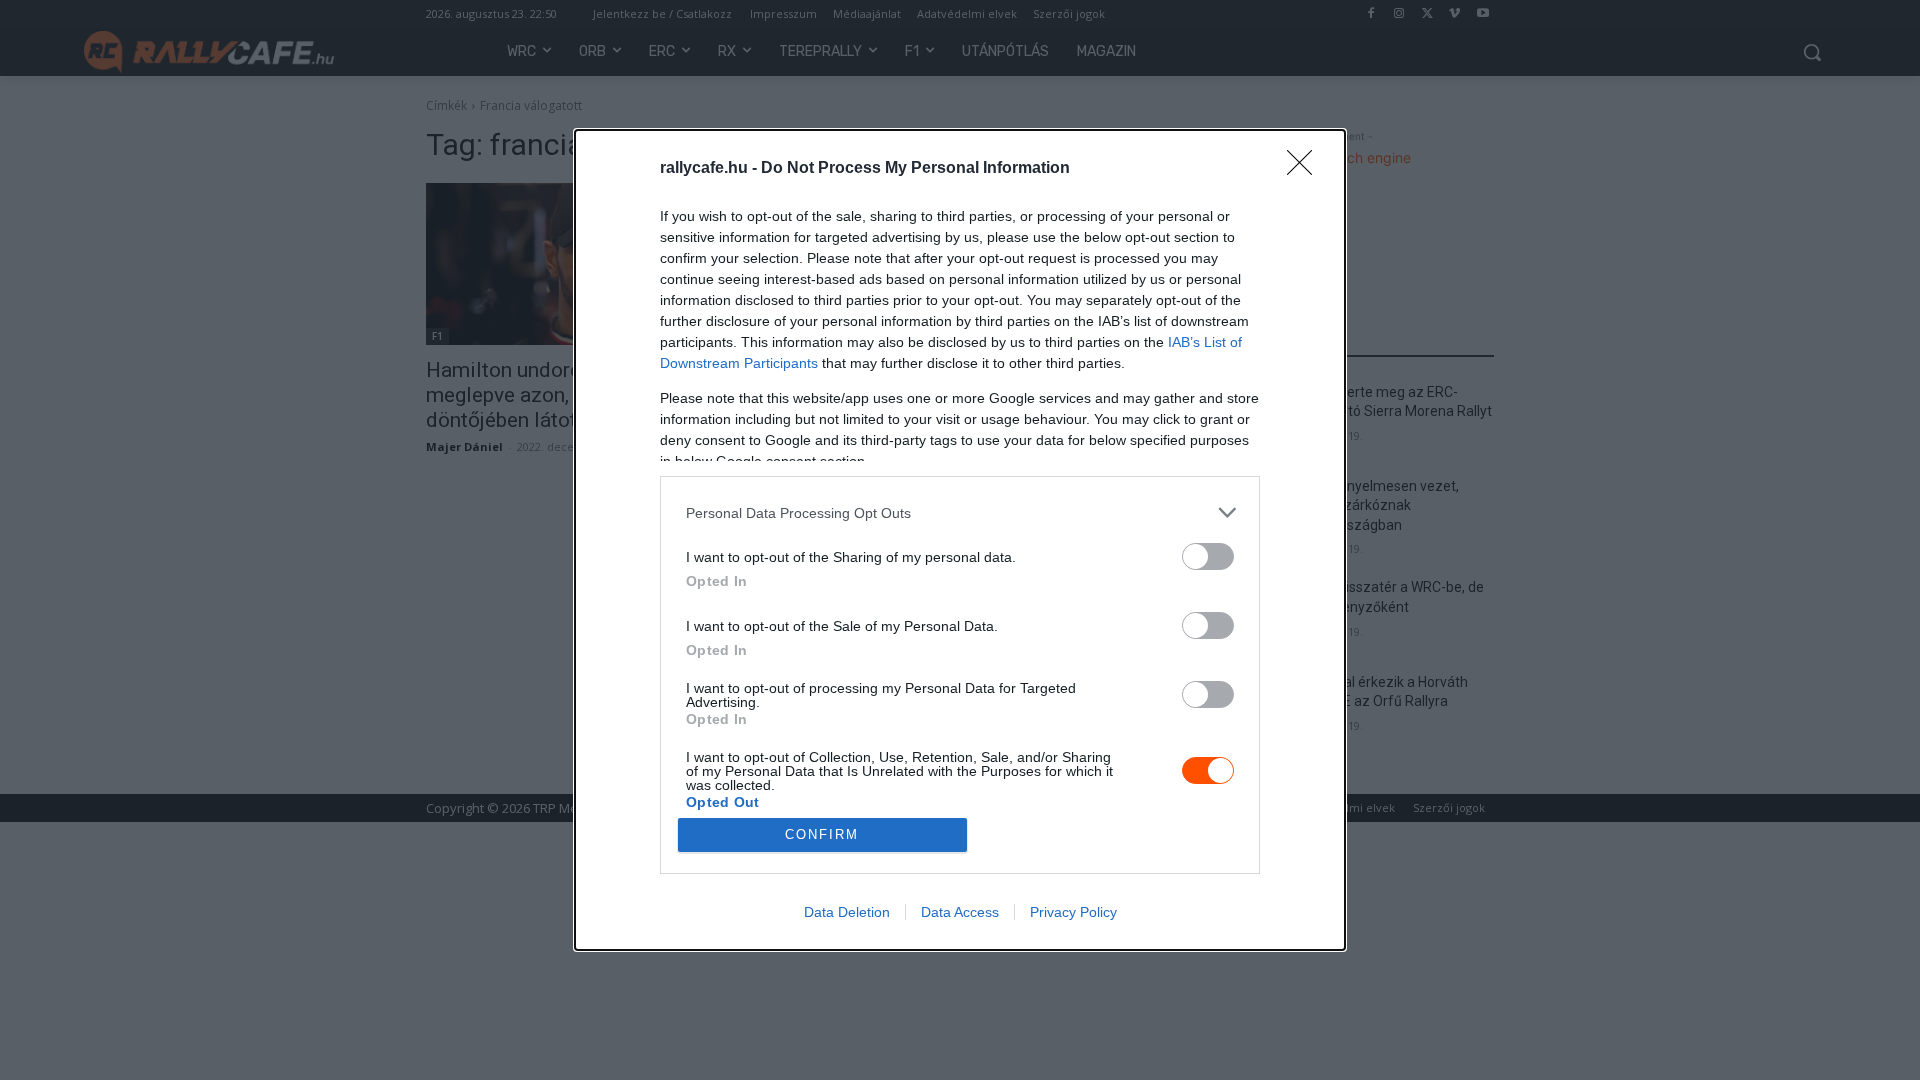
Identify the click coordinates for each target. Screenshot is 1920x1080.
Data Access (960, 912)
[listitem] (960, 512)
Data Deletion (847, 912)
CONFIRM (822, 834)
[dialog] (960, 540)
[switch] (1208, 556)
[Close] (1306, 169)
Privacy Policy (1073, 912)
